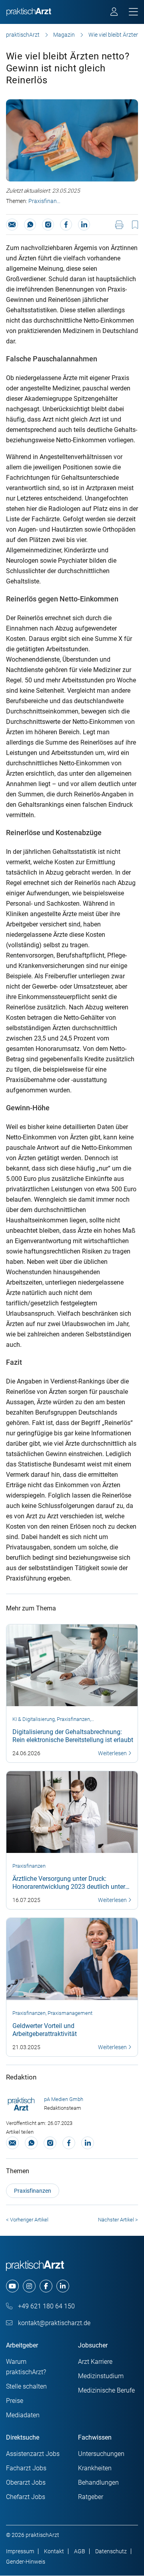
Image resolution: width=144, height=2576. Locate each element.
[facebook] (46, 2286)
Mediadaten (23, 2415)
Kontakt (54, 2551)
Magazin (64, 35)
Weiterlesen (113, 1753)
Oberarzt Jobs (26, 2482)
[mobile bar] (133, 12)
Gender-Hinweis (26, 2562)
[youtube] (12, 2286)
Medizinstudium (101, 2376)
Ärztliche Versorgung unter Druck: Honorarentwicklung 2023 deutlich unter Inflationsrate (69, 1887)
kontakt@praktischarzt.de (53, 2323)
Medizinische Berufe (106, 2390)
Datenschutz (111, 2551)
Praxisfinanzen (45, 201)
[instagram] (29, 2286)
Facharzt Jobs (26, 2468)
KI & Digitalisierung (34, 1719)
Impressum (20, 2551)
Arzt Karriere (95, 2362)
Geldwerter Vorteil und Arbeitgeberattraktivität (45, 2030)
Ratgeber (91, 2497)
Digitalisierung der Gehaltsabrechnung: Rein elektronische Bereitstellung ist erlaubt (73, 1736)
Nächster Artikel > (118, 2220)
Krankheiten (95, 2468)
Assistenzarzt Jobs (33, 2454)
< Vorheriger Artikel (27, 2220)
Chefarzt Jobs (26, 2497)
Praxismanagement (70, 2013)
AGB (80, 2551)
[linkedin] (63, 2286)
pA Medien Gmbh (64, 2099)
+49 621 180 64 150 (46, 2306)
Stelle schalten (26, 2386)
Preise (15, 2401)
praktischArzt (23, 35)
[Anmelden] (115, 13)
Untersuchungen (101, 2454)
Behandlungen (98, 2482)
